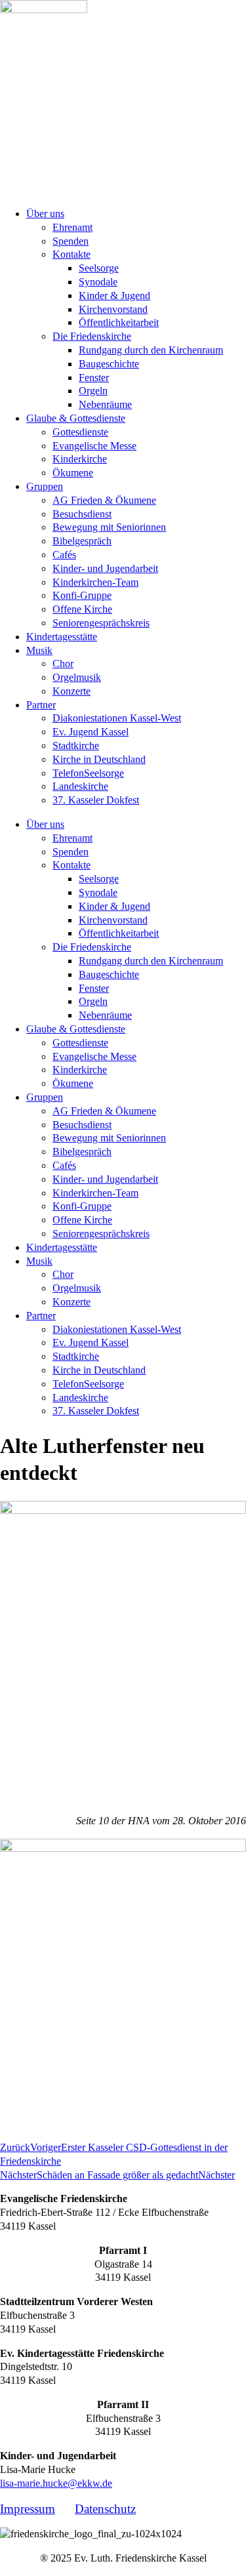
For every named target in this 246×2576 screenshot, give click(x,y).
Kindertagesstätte (62, 637)
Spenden (71, 241)
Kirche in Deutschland (99, 759)
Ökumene (73, 473)
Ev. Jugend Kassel (91, 732)
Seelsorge (99, 268)
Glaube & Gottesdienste (76, 418)
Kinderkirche (80, 459)
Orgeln (93, 391)
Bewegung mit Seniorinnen (109, 527)
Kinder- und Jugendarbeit (105, 568)
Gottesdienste (80, 432)
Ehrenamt (72, 227)
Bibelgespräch (82, 541)
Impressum (28, 2509)
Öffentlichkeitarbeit (119, 322)
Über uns (45, 214)
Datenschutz (105, 2509)
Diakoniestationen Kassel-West (117, 718)
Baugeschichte (109, 364)
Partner (41, 705)
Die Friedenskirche (92, 336)
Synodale (98, 282)
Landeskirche (80, 786)
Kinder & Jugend (114, 296)
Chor (63, 664)
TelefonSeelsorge (88, 773)
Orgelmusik (77, 677)
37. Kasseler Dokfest (96, 800)
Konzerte (72, 691)
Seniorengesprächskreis (101, 623)
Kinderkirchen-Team (95, 582)
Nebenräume (105, 404)
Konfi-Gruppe (82, 595)
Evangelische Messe (94, 446)
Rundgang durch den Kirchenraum (151, 350)
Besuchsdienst (82, 514)
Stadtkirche (76, 746)
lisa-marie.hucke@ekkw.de (56, 2483)
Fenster (94, 378)
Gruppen (45, 486)
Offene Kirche (82, 609)
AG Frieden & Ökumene (104, 500)
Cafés (64, 555)
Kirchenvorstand (113, 309)
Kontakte (72, 254)
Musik (39, 650)
